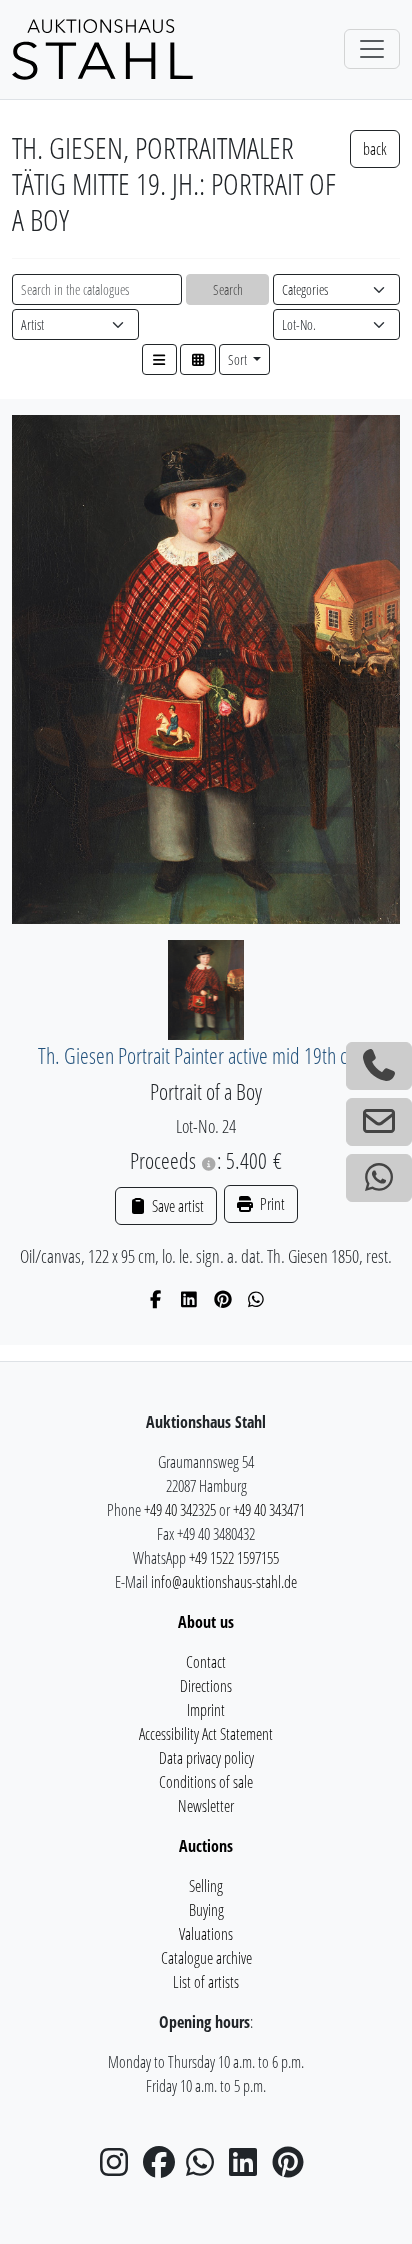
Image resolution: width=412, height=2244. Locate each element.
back (375, 149)
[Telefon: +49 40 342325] (379, 1066)
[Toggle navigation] (372, 49)
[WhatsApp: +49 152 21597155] (379, 1178)
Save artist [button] (176, 1206)
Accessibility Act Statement (206, 1734)
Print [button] (271, 1204)
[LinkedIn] (189, 1299)
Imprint (206, 1710)
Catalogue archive (206, 1958)
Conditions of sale (206, 1782)
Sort (239, 359)
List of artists (206, 1982)
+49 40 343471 (269, 1510)
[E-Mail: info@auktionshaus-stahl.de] (379, 1122)
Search (228, 289)
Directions (206, 1686)
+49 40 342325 (180, 1510)
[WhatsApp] (256, 1299)
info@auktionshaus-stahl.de (224, 1582)
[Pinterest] (223, 1299)
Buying (206, 1910)
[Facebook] (156, 1299)
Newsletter (206, 1806)
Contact (206, 1662)
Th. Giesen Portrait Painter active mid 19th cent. (206, 1055)
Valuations (206, 1934)
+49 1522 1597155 (234, 1558)
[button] (160, 359)
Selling (206, 1886)
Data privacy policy (206, 1758)
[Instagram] (120, 2168)
